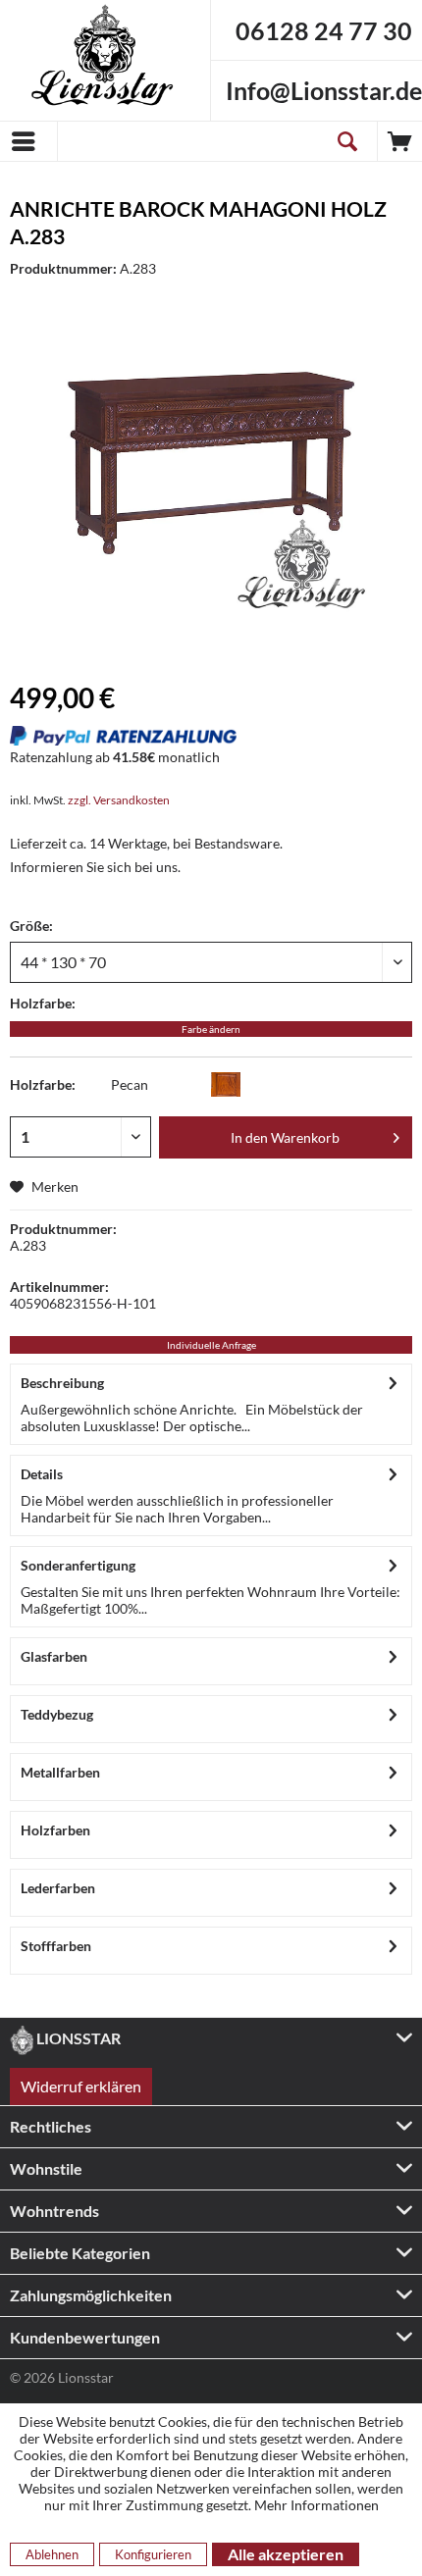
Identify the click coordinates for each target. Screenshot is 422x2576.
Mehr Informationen (316, 2505)
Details (42, 1474)
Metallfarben (60, 1772)
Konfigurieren (153, 2554)
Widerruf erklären (81, 2086)
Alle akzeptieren (286, 2554)
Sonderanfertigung (78, 1565)
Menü (28, 141)
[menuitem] (28, 141)
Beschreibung (62, 1383)
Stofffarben (56, 1946)
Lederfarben (58, 1888)
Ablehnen (52, 2554)
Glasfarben (54, 1656)
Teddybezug (57, 1714)
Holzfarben (55, 1830)
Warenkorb (400, 141)
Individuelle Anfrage (211, 1345)
